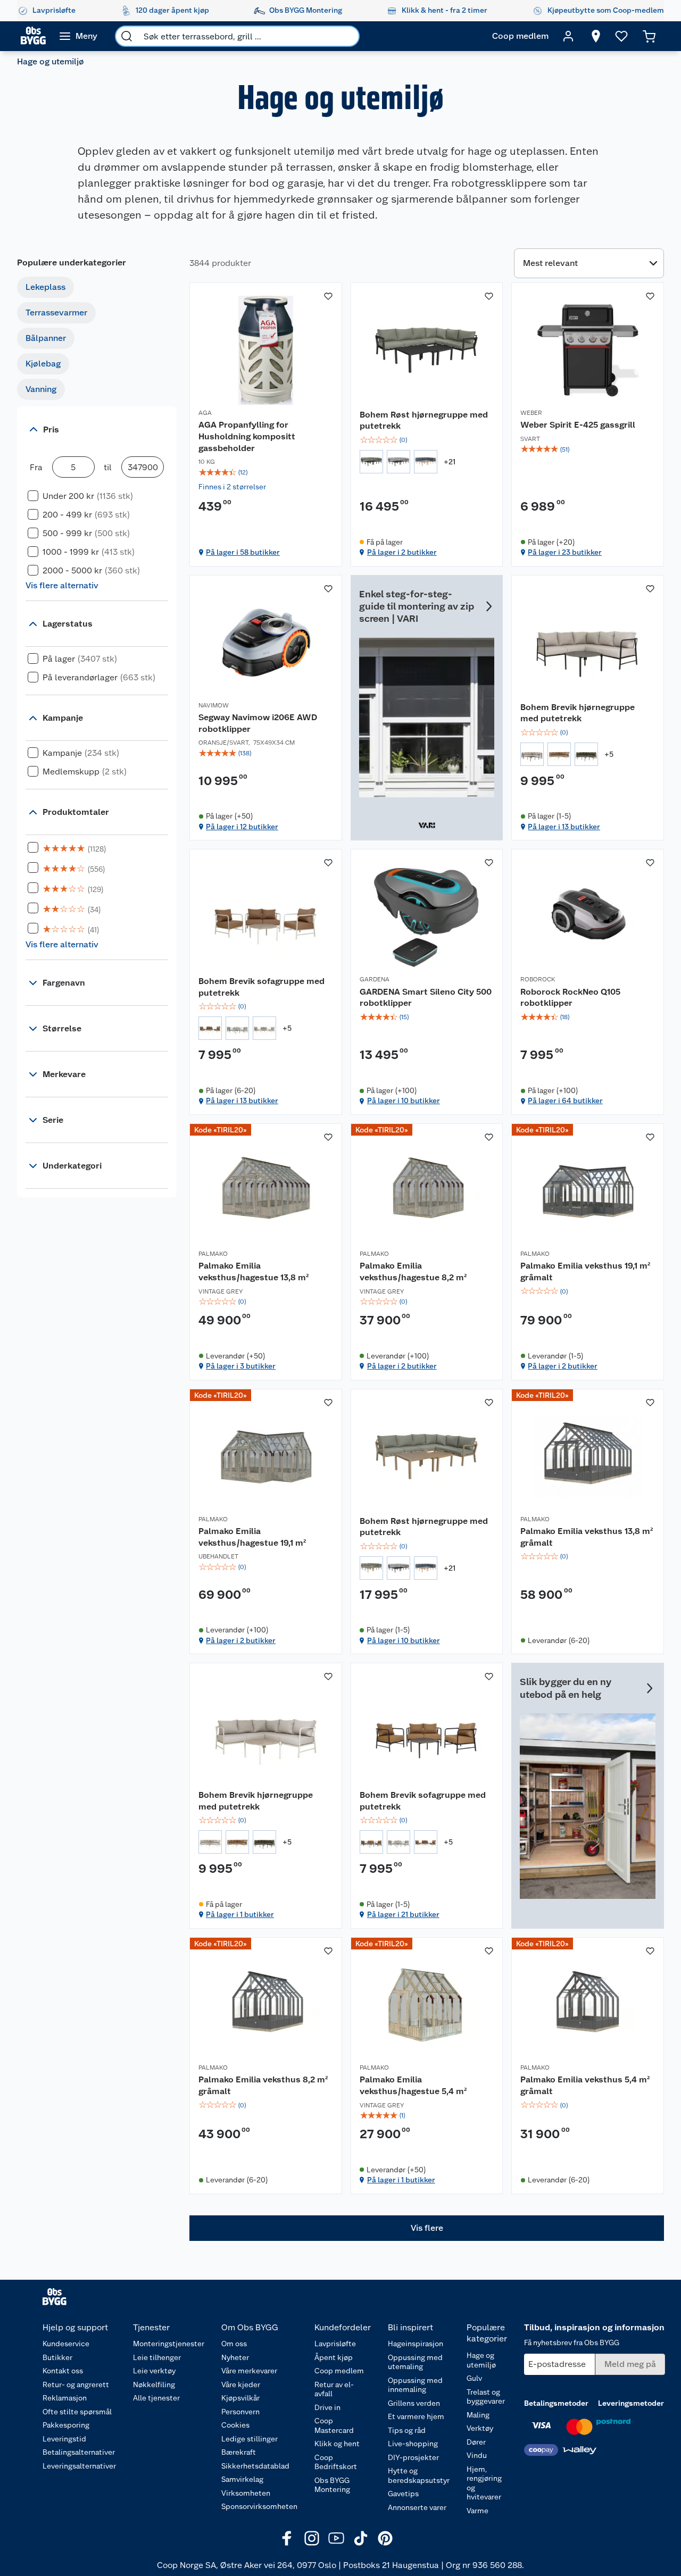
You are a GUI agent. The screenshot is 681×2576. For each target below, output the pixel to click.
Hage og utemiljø (481, 2360)
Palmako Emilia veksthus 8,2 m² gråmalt (263, 2085)
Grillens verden (414, 2403)
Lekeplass (45, 287)
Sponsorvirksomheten (259, 2506)
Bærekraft (239, 2452)
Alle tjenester (156, 2398)
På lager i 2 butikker (402, 552)
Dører (476, 2442)
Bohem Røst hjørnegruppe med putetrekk (424, 420)
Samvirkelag (242, 2479)
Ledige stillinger (250, 2439)
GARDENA (375, 979)
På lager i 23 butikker (565, 552)
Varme (477, 2511)
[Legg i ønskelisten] (328, 296)
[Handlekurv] (649, 36)
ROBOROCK (538, 979)
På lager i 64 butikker (565, 1101)
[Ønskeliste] (621, 36)
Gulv (474, 2378)
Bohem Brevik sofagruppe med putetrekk (261, 987)
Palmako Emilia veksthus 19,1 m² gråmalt (585, 1272)
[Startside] (33, 36)
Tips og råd (407, 2430)
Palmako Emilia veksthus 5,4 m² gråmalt (585, 2085)
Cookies (235, 2425)
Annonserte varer (417, 2507)
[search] (127, 36)
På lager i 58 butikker (243, 552)
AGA (205, 413)
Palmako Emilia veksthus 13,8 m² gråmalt (587, 1537)
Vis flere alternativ (62, 585)
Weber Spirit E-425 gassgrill (578, 425)
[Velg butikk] (596, 36)
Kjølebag (43, 364)
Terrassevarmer (56, 312)
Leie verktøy (154, 2371)
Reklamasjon (65, 2398)
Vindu (477, 2455)
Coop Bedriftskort (336, 2462)
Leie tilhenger (157, 2357)
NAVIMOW (214, 705)
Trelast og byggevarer (486, 2397)
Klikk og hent (337, 2444)
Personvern (240, 2412)
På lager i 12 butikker (242, 827)
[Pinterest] (385, 2538)
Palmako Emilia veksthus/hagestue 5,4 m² (413, 2085)
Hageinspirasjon (416, 2344)
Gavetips (403, 2494)
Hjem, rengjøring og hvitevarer (484, 2483)
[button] (427, 2228)
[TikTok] (361, 2538)
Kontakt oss (63, 2371)
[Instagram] (312, 2538)
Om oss (234, 2344)
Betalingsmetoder (556, 2403)
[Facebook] (287, 2538)
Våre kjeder (241, 2385)
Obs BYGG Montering (332, 2485)
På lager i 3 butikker (241, 1366)
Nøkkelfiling (154, 2385)
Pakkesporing (66, 2425)
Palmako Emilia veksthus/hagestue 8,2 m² (413, 1272)
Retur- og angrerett (76, 2385)
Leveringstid (64, 2439)
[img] (266, 472)
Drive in (327, 2407)
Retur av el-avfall (334, 2389)
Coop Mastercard (334, 2425)
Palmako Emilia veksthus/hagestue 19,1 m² (252, 1537)
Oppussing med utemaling (415, 2362)
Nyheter (235, 2357)
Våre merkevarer (249, 2371)
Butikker (57, 2357)
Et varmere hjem (416, 2416)
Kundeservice (66, 2344)
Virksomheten (246, 2493)
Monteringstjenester (169, 2344)
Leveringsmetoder (631, 2403)
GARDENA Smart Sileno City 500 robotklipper (426, 998)
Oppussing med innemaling (415, 2385)
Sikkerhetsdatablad (255, 2466)
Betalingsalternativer (79, 2452)
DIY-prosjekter (413, 2457)
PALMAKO (213, 1254)
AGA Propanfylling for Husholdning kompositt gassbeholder (247, 436)
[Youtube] (336, 2538)
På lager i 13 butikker (564, 827)
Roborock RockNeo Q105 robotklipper (570, 998)
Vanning (41, 389)
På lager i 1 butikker (240, 1914)
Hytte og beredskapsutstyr (419, 2475)
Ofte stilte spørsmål (77, 2412)
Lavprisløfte (335, 2344)
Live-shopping (413, 2444)
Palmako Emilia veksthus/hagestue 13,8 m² (254, 1272)
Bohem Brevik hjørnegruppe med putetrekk (578, 713)
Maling (478, 2415)
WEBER (531, 413)
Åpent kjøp (334, 2357)
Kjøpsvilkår (240, 2398)
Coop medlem (339, 2371)
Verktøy (480, 2428)
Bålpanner (46, 338)
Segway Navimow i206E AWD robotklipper (258, 723)
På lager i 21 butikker (403, 1914)
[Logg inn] (568, 36)
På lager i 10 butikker (404, 1101)
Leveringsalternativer (79, 2466)
